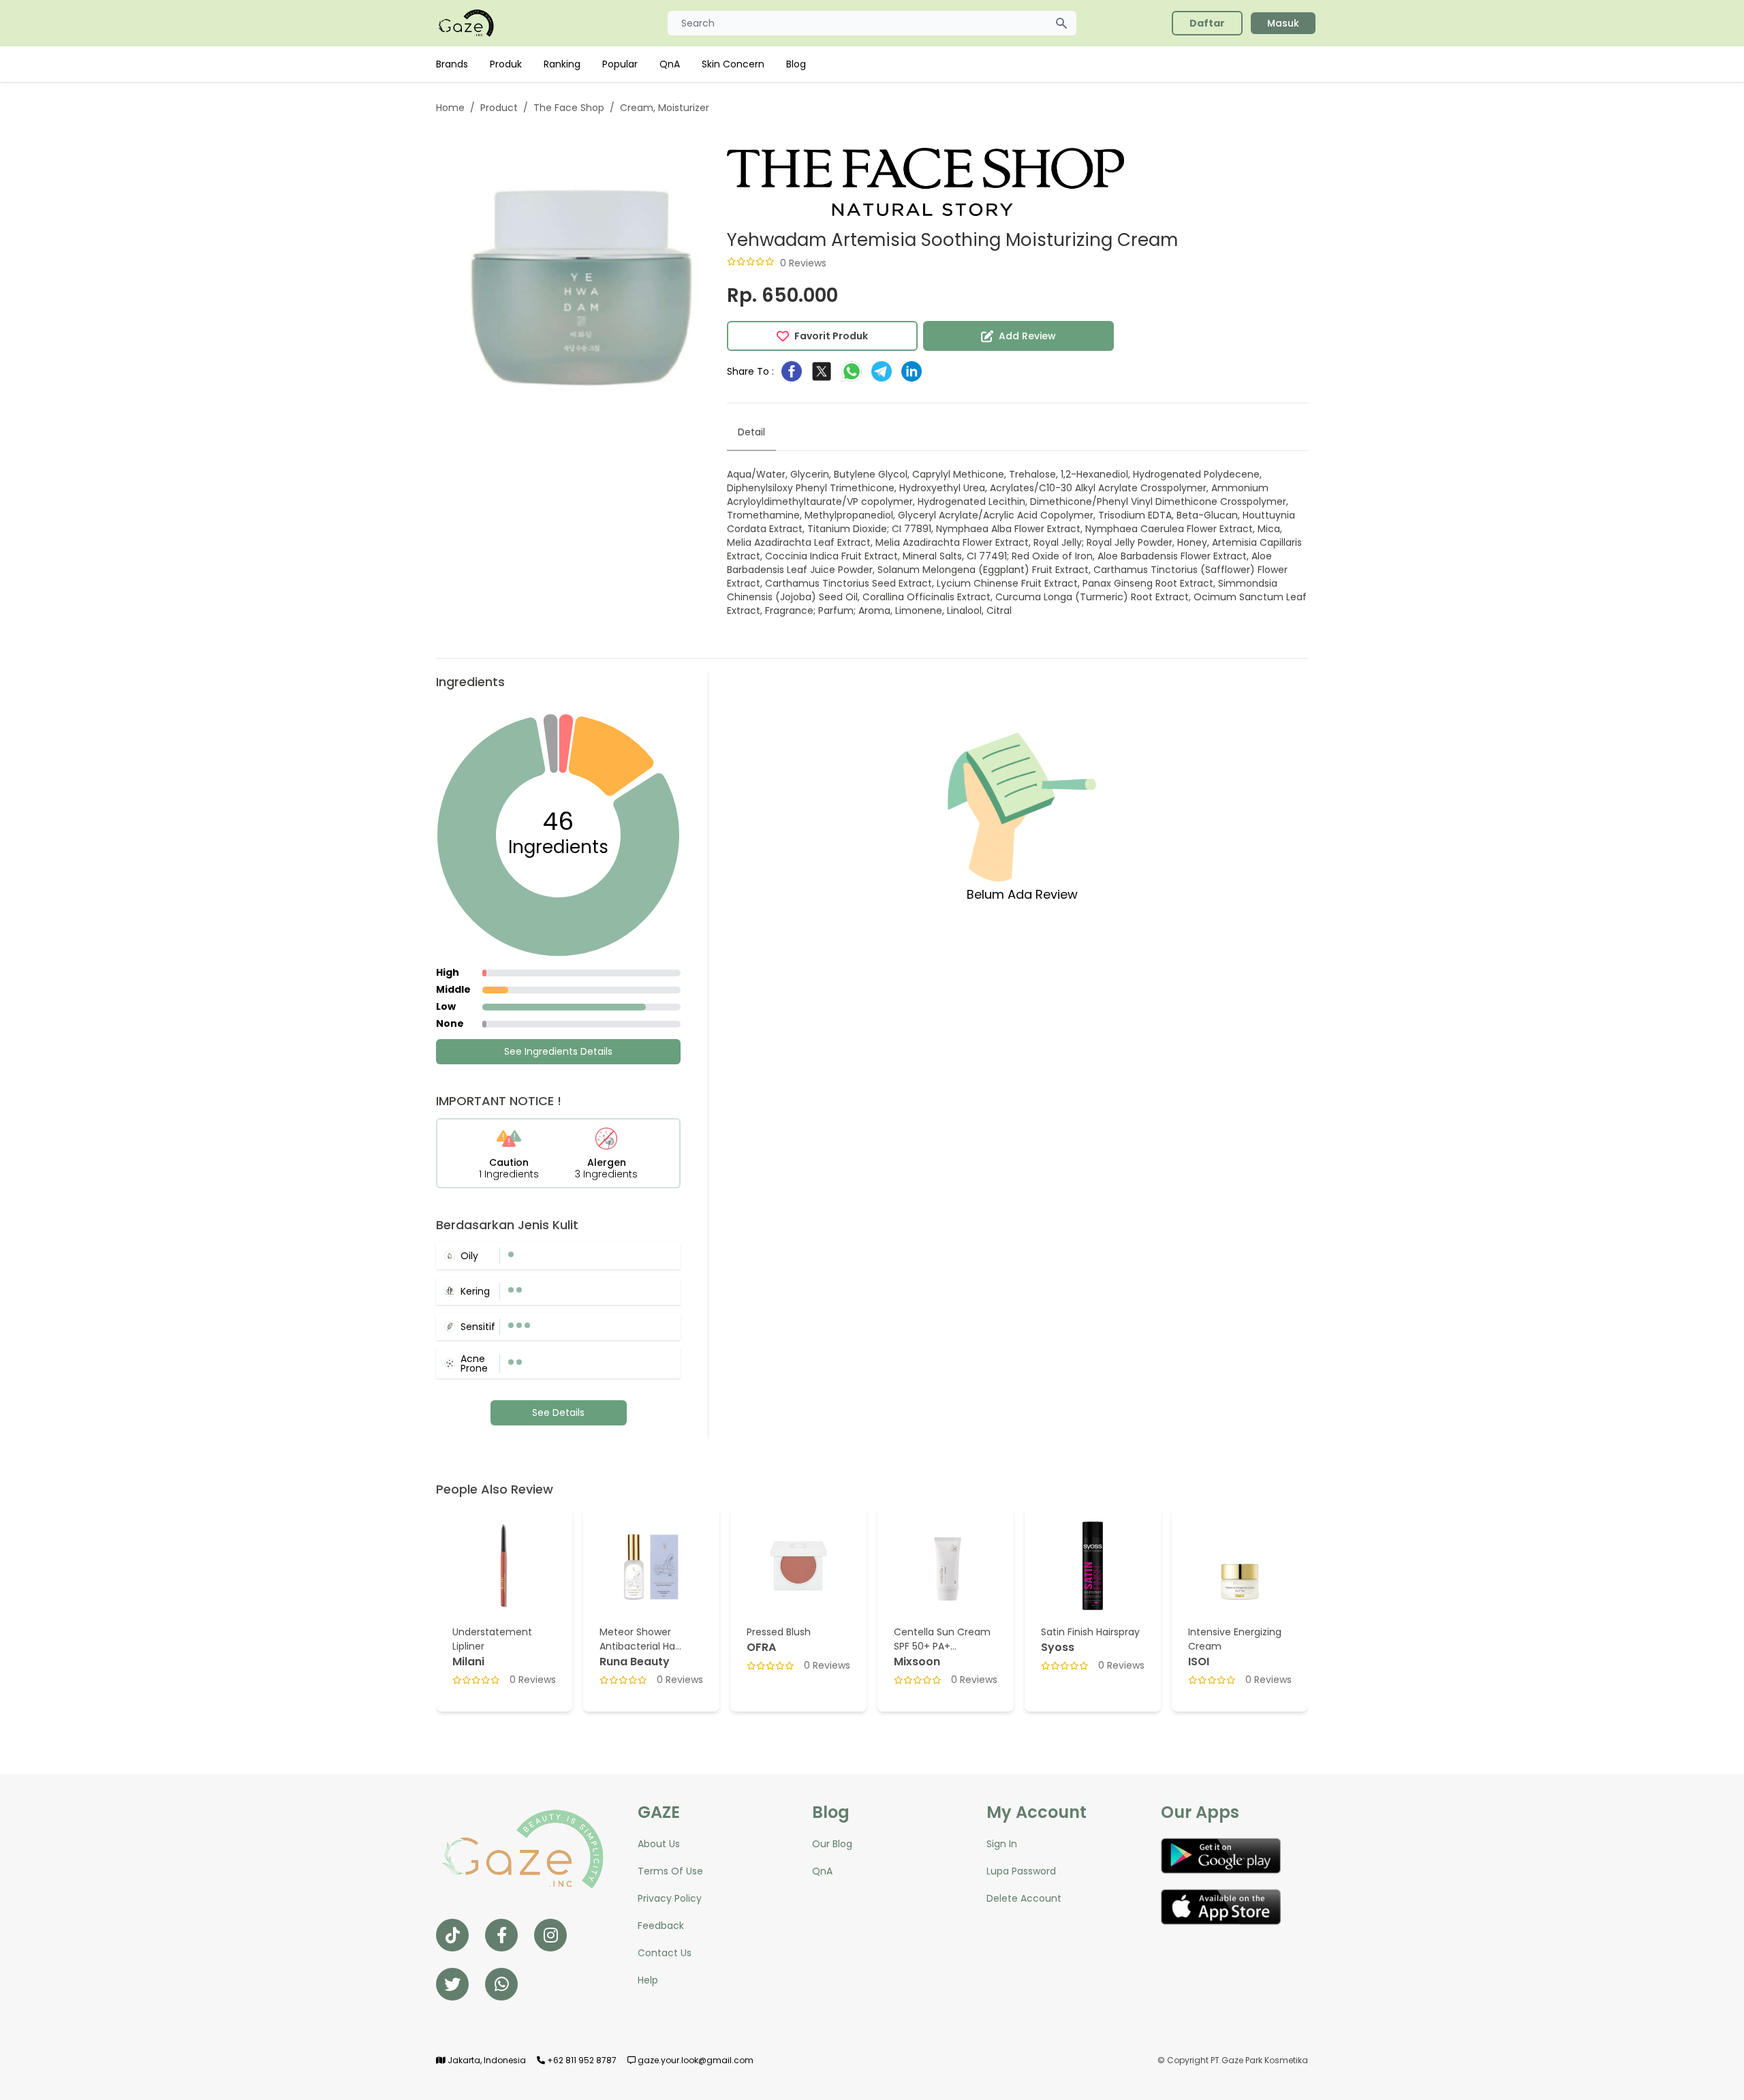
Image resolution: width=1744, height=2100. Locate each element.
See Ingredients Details (558, 1051)
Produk (506, 64)
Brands (452, 64)
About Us (659, 1844)
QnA (670, 64)
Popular (620, 64)
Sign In (1002, 1844)
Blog (796, 64)
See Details (558, 1412)
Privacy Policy (670, 1898)
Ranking (562, 64)
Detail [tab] (751, 432)
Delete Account (1024, 1898)
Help (648, 1980)
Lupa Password (1021, 1871)
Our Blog (832, 1844)
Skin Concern (733, 64)
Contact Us (665, 1953)
